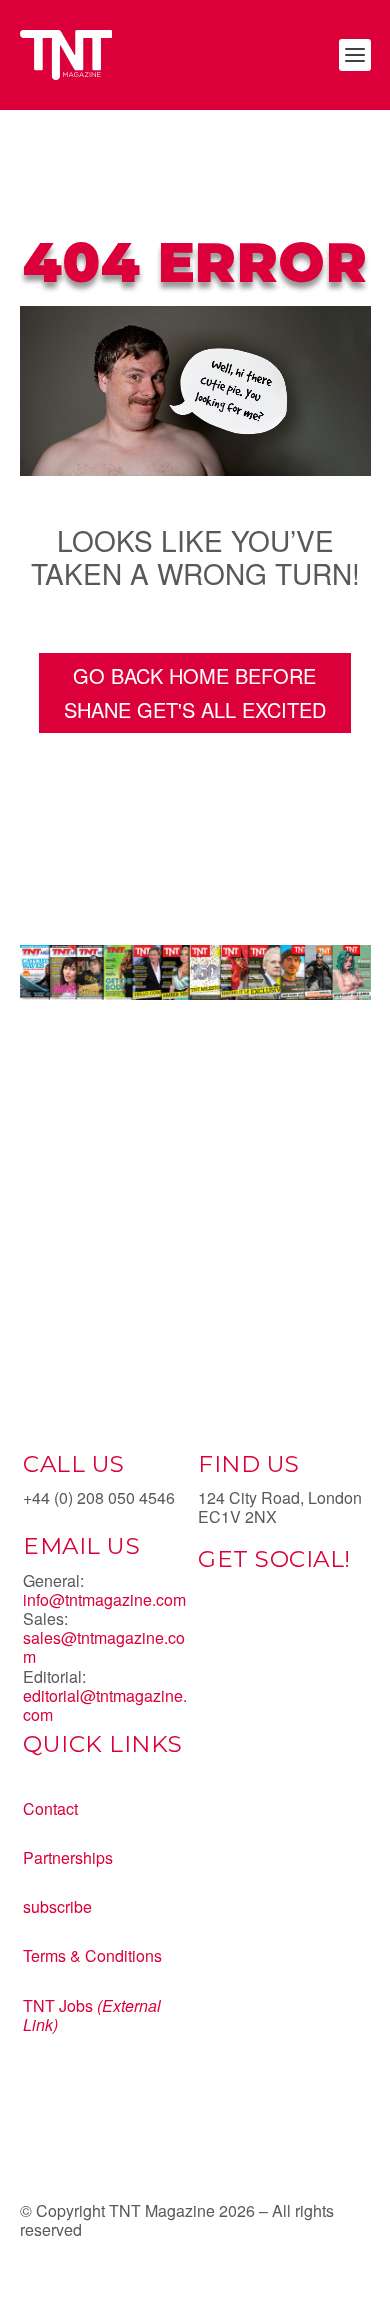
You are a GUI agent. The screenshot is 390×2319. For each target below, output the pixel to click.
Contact (50, 1808)
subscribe (57, 1906)
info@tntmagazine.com (104, 1599)
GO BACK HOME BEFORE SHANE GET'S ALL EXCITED (195, 692)
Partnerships (68, 1857)
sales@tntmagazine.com (104, 1647)
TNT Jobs (58, 2005)
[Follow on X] (254, 1629)
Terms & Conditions (92, 1955)
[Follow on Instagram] (294, 1629)
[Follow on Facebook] (214, 1629)
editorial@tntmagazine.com (105, 1705)
